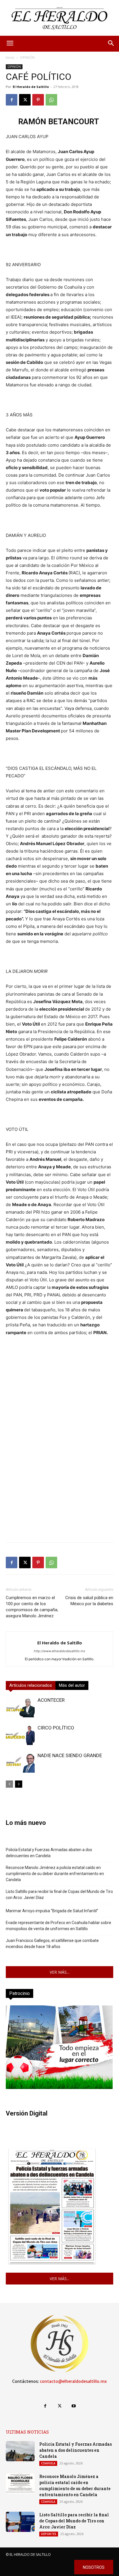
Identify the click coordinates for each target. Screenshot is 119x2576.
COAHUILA (48, 2463)
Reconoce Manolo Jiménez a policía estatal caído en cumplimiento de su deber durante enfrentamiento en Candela (55, 1874)
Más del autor (72, 1685)
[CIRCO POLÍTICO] (20, 1735)
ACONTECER (51, 1700)
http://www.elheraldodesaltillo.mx (59, 1651)
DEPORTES (49, 2534)
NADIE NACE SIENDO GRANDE (70, 1755)
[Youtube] (74, 2406)
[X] (25, 100)
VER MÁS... (59, 1972)
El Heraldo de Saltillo (31, 87)
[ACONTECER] (20, 1707)
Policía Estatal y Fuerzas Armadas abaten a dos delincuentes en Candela (49, 1853)
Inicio (10, 58)
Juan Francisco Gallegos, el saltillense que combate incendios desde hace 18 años (52, 1944)
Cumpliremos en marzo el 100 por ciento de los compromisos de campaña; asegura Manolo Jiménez (32, 1607)
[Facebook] (12, 100)
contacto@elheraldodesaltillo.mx (73, 2381)
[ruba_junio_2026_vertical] (59, 2087)
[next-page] (19, 1784)
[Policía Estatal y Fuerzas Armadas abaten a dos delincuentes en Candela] (20, 2451)
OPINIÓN (27, 58)
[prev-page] (9, 1784)
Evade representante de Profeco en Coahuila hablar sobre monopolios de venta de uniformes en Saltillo (58, 1926)
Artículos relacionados (31, 1685)
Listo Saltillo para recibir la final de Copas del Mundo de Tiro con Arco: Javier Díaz (59, 1895)
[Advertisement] (59, 1478)
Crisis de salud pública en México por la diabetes (89, 1601)
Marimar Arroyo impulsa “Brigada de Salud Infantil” (52, 1911)
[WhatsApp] (51, 100)
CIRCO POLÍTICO (56, 1728)
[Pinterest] (38, 100)
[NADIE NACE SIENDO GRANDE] (20, 1763)
